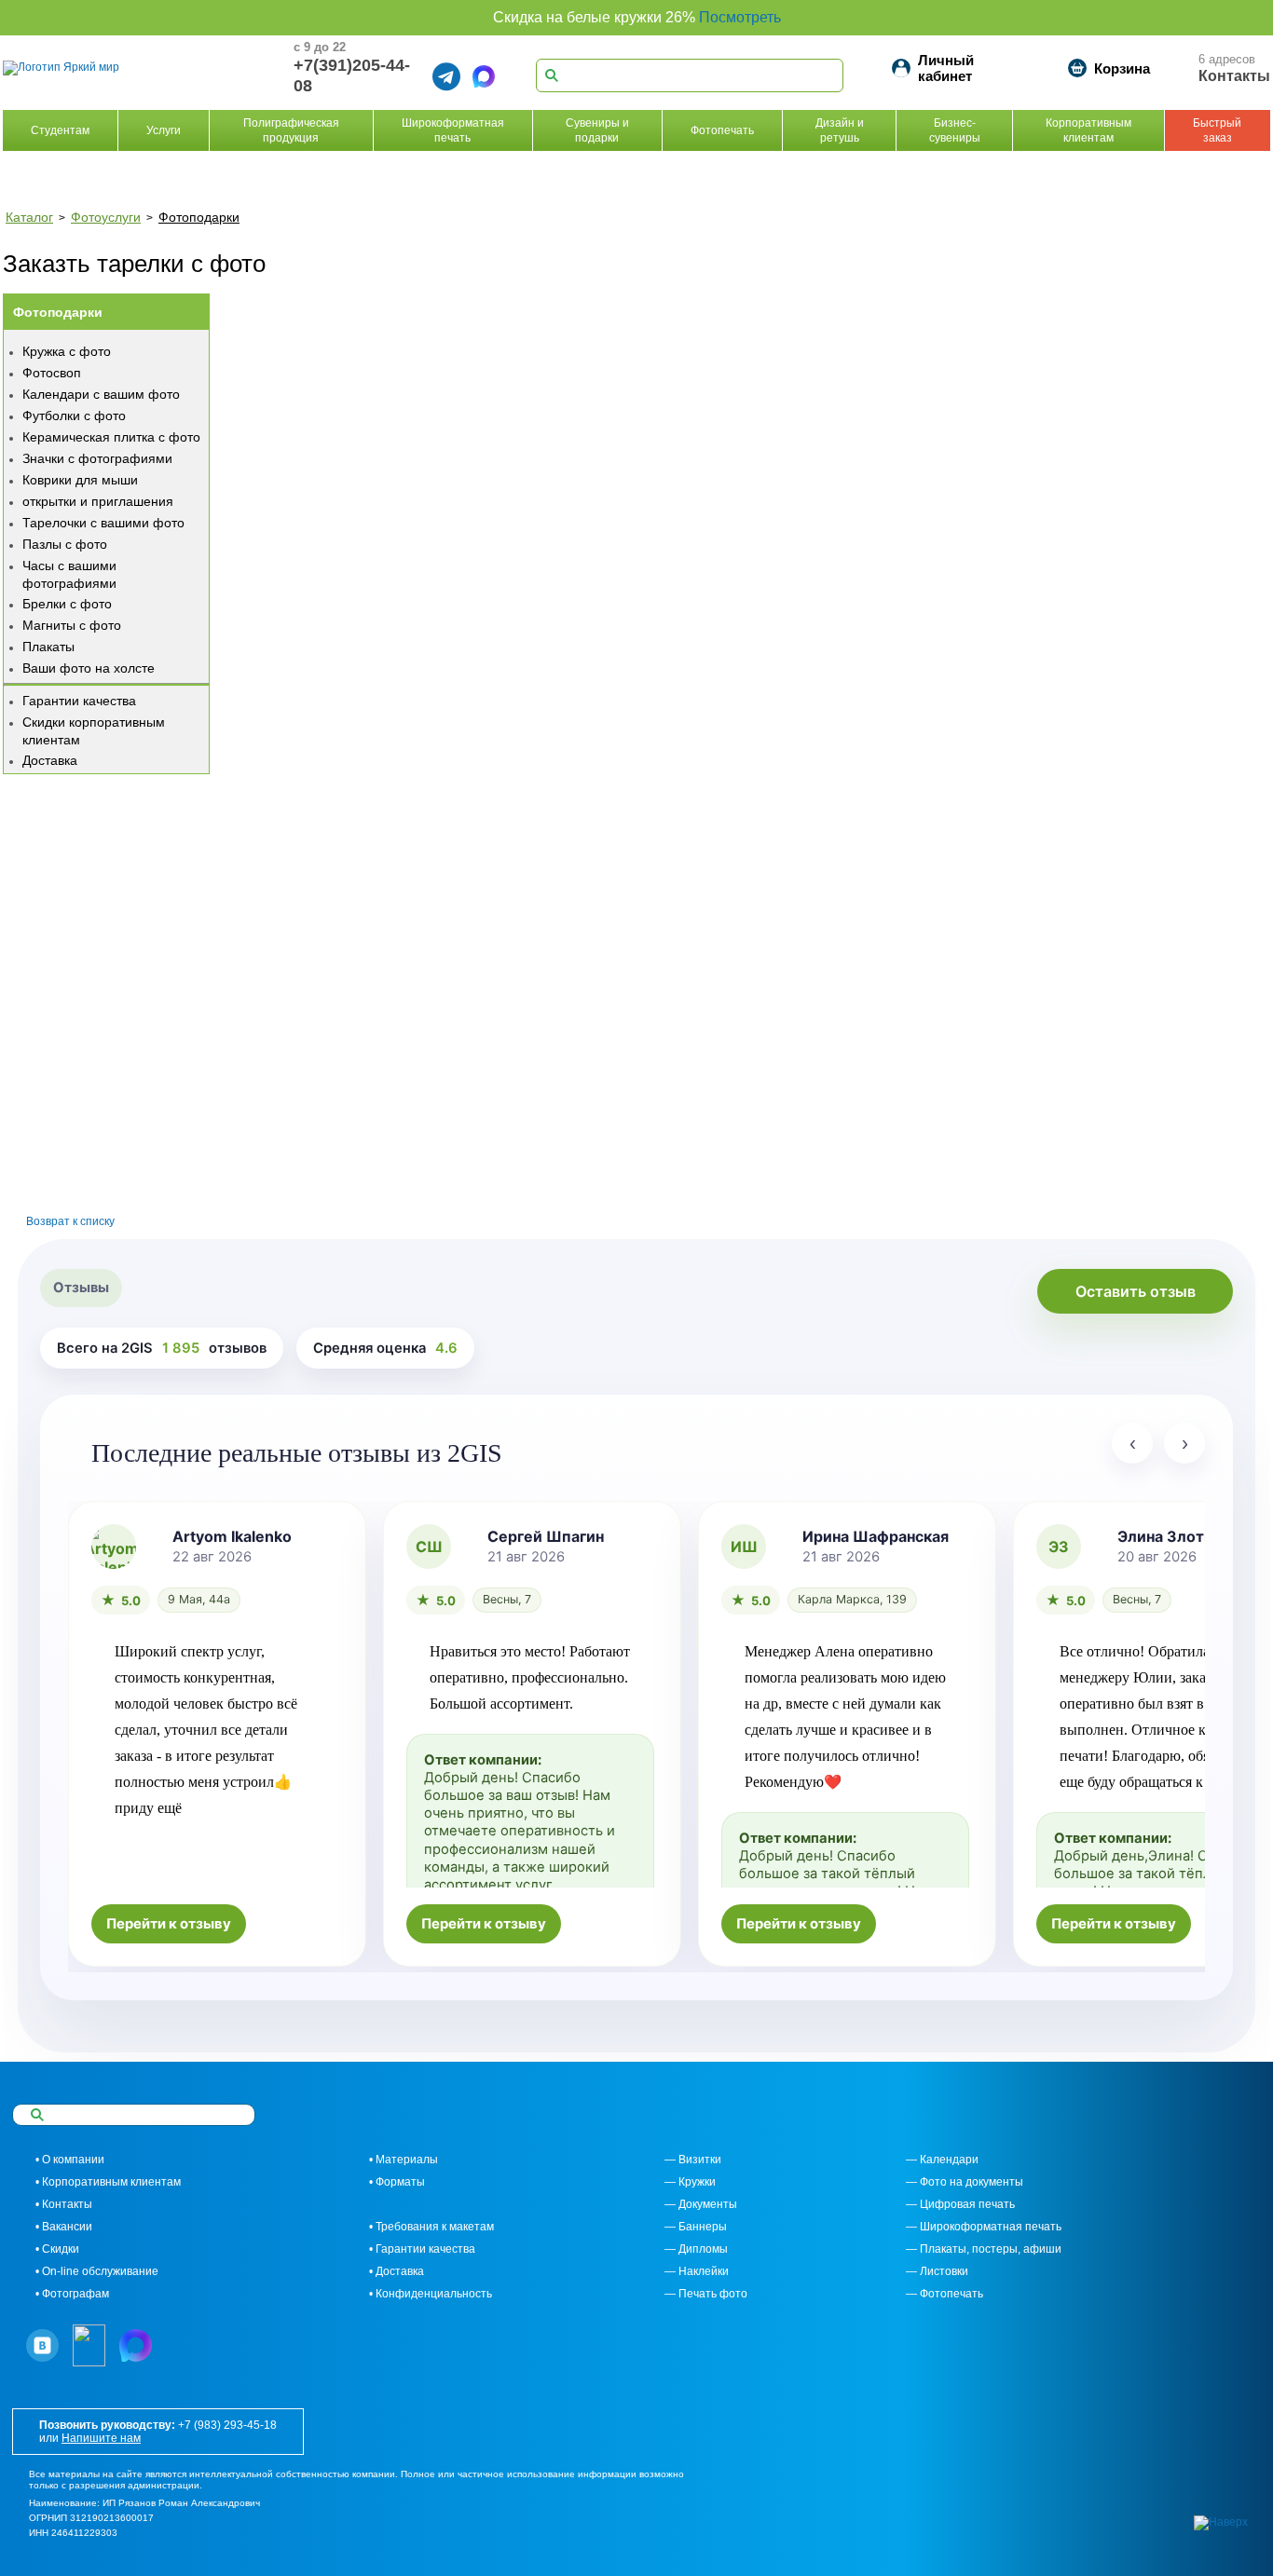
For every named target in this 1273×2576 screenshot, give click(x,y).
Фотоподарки (199, 217)
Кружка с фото (67, 351)
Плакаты (48, 647)
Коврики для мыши (80, 480)
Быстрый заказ (1217, 130)
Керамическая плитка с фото (111, 437)
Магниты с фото (72, 625)
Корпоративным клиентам (1088, 130)
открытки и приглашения (98, 501)
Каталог (29, 217)
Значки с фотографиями (97, 458)
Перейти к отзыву (169, 1924)
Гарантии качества (79, 701)
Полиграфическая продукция (291, 130)
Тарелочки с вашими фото (103, 523)
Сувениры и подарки (597, 130)
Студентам (60, 130)
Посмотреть (740, 17)
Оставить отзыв (1136, 1291)
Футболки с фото (74, 416)
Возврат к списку (70, 1221)
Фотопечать (722, 130)
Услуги (164, 130)
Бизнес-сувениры (955, 130)
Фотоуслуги (106, 217)
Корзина (1122, 68)
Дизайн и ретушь (840, 130)
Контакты (1234, 76)
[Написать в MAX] (484, 76)
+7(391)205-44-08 (352, 75)
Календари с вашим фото (101, 394)
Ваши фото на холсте (89, 668)
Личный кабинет (946, 68)
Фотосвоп (52, 373)
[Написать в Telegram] (446, 76)
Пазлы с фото (65, 544)
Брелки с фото (67, 604)
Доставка (50, 760)
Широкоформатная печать (453, 130)
